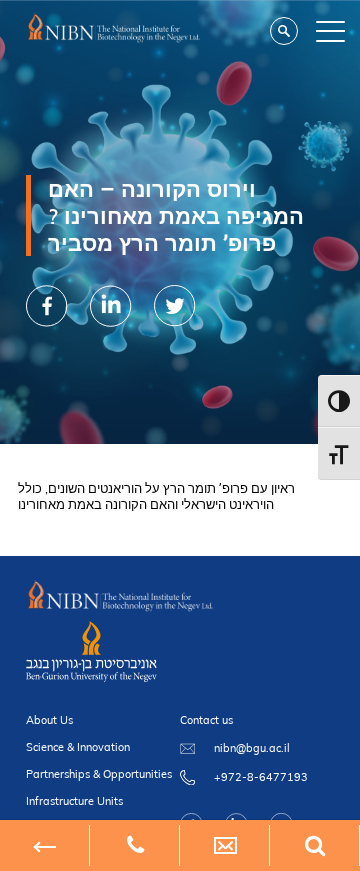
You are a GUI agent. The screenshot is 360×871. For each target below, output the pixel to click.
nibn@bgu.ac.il (252, 748)
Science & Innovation (78, 747)
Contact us (206, 720)
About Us (49, 720)
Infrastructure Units (74, 801)
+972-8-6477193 (261, 777)
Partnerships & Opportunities (99, 774)
